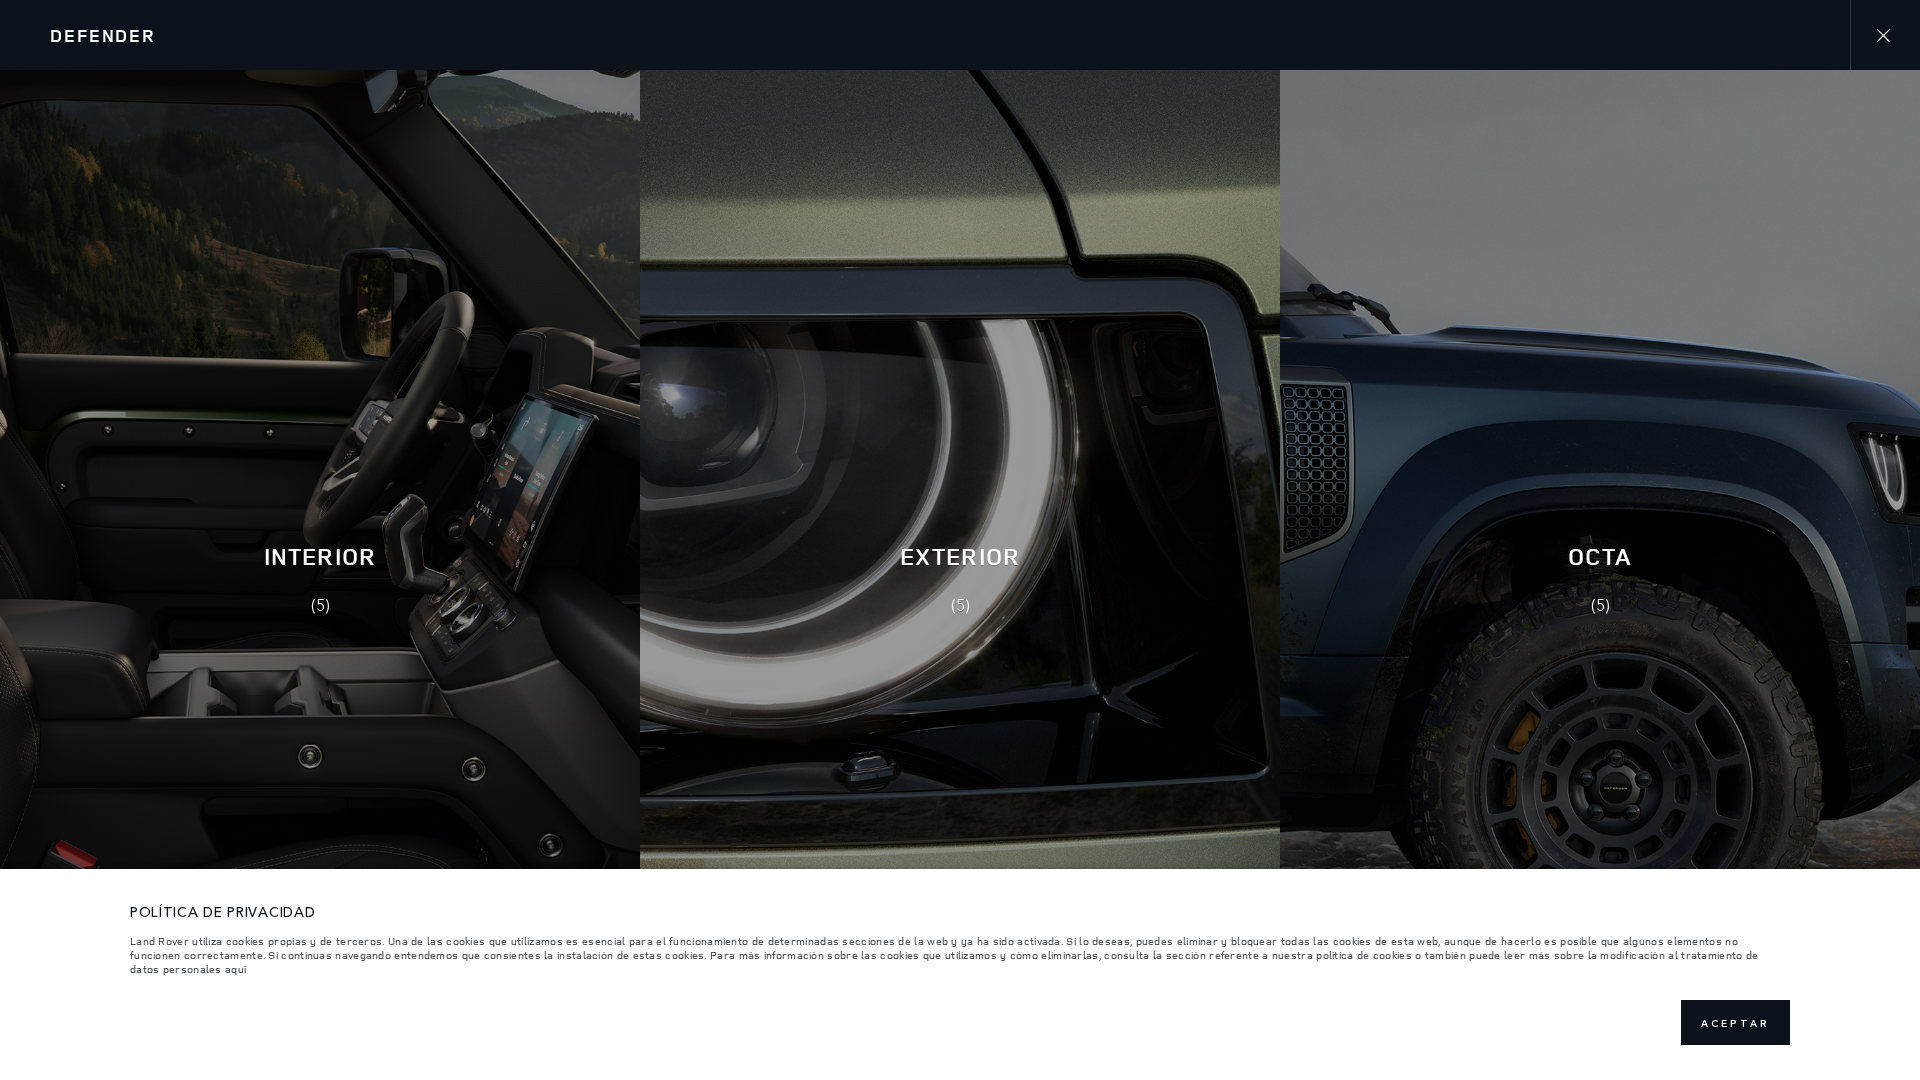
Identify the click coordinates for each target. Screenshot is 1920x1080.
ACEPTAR (1735, 1023)
